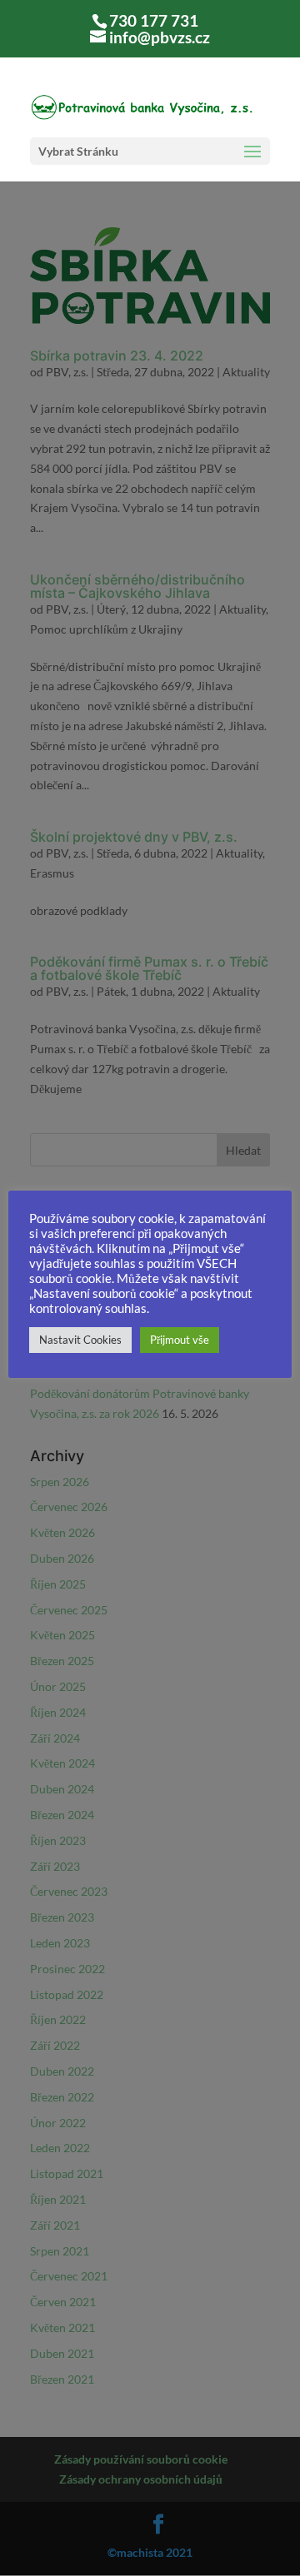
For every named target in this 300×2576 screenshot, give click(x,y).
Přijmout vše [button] (180, 1340)
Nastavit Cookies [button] (80, 1340)
